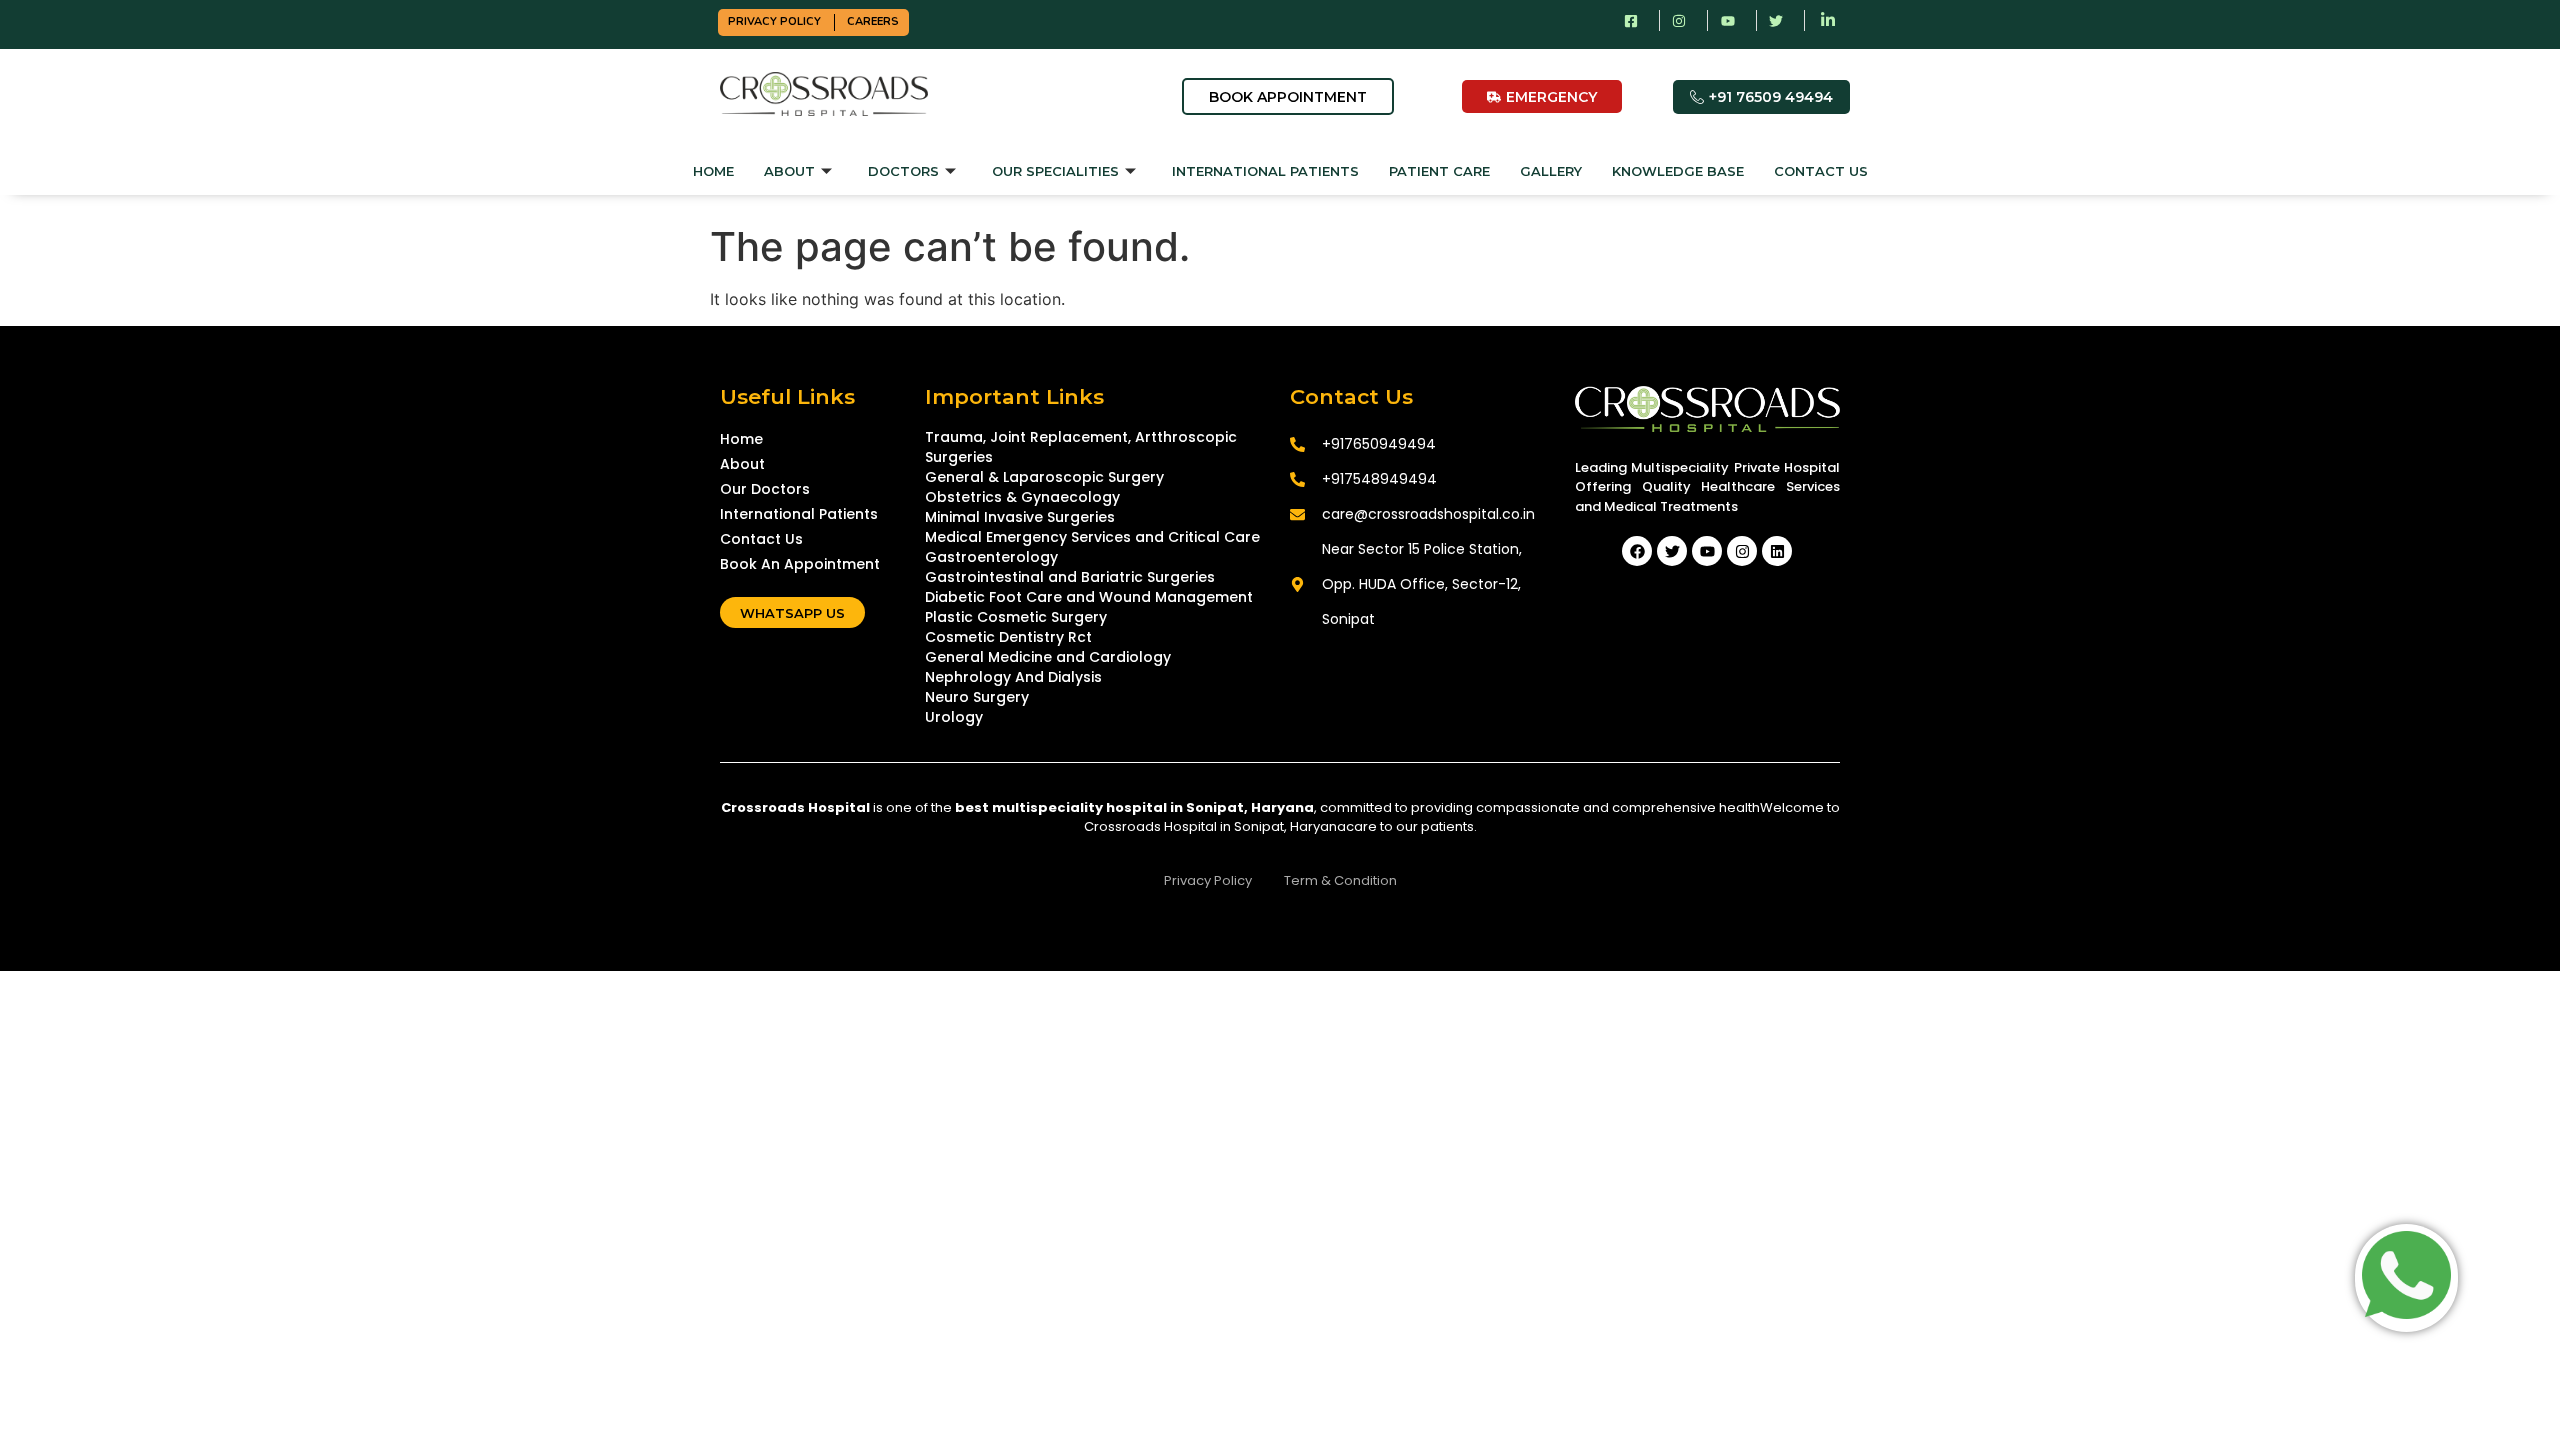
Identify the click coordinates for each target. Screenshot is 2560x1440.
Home (713, 171)
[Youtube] (1707, 551)
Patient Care (1439, 171)
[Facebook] (1637, 551)
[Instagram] (1742, 551)
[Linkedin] (1777, 551)
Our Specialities (1055, 171)
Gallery (1551, 171)
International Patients (1265, 171)
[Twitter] (1672, 551)
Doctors (903, 171)
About (789, 171)
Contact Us (1821, 171)
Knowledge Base (1678, 171)
